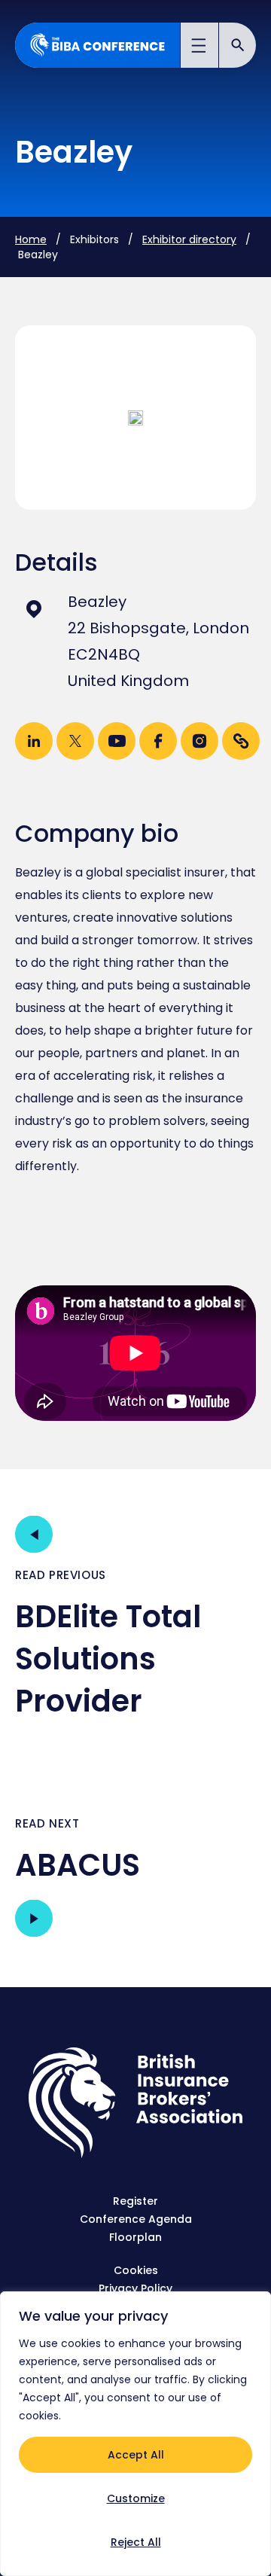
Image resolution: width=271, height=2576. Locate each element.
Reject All (136, 2542)
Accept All (136, 2455)
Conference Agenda (136, 2219)
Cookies (136, 2270)
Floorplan (135, 2237)
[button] (200, 47)
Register (135, 2201)
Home (31, 239)
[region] (135, 2434)
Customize (136, 2498)
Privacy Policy (135, 2288)
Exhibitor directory (189, 239)
